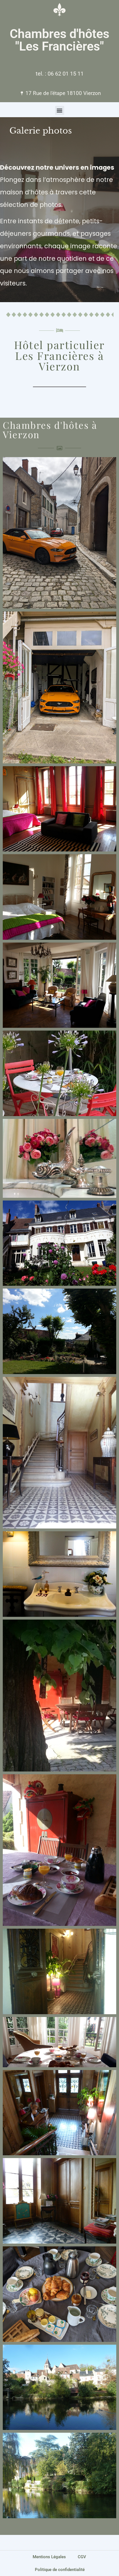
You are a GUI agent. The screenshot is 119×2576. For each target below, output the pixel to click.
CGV (82, 2557)
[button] (60, 110)
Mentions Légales (49, 2557)
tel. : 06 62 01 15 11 (60, 74)
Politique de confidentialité (60, 2570)
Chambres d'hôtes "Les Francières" (59, 40)
